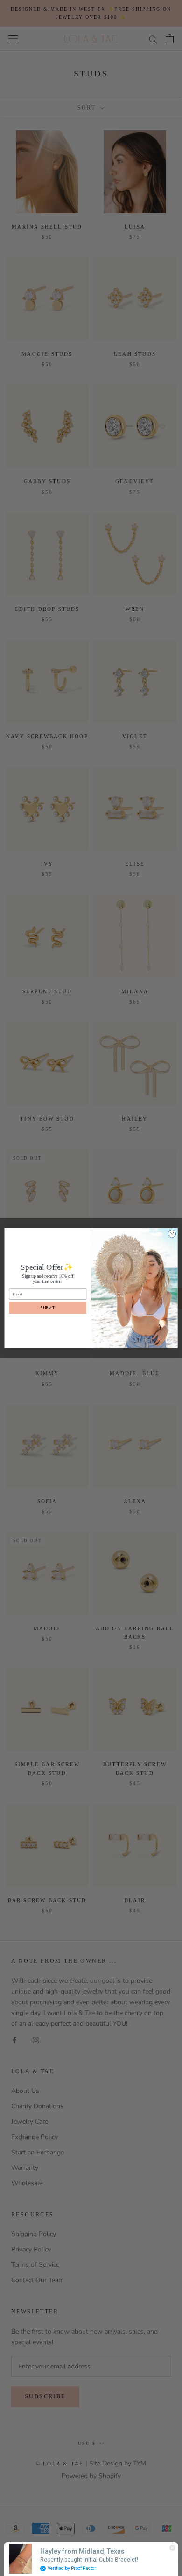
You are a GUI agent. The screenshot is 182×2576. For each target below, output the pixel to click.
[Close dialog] (172, 1234)
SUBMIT (48, 1308)
